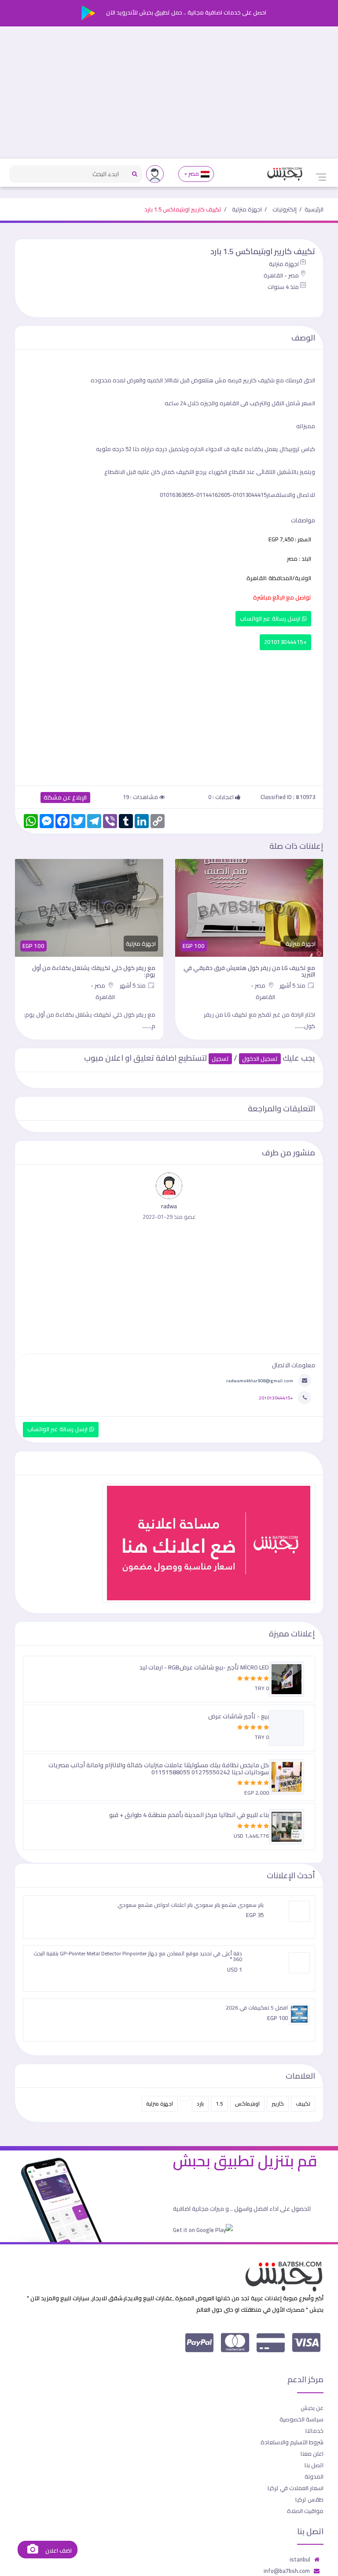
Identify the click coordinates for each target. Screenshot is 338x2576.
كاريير (278, 2104)
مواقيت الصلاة (305, 2511)
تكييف (303, 2104)
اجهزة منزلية (247, 209)
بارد (200, 2104)
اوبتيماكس (247, 2104)
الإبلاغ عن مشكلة (65, 798)
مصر (194, 174)
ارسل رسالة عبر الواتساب (271, 619)
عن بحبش (312, 2408)
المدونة (314, 2476)
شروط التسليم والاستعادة (292, 2442)
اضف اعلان (58, 2551)
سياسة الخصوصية (301, 2419)
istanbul (300, 2559)
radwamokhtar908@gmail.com (260, 1381)
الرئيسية (314, 209)
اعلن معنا (312, 2454)
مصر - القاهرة (281, 275)
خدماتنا (314, 2431)
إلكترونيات (285, 209)
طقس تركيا (309, 2499)
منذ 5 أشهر (293, 985)
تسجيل (220, 1059)
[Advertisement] (169, 93)
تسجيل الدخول (260, 1059)
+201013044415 (285, 642)
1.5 (219, 2104)
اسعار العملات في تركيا (296, 2488)
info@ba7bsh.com (287, 2571)
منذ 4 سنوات (283, 287)
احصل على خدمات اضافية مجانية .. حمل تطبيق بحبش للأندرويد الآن (186, 12)
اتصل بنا (314, 2465)
